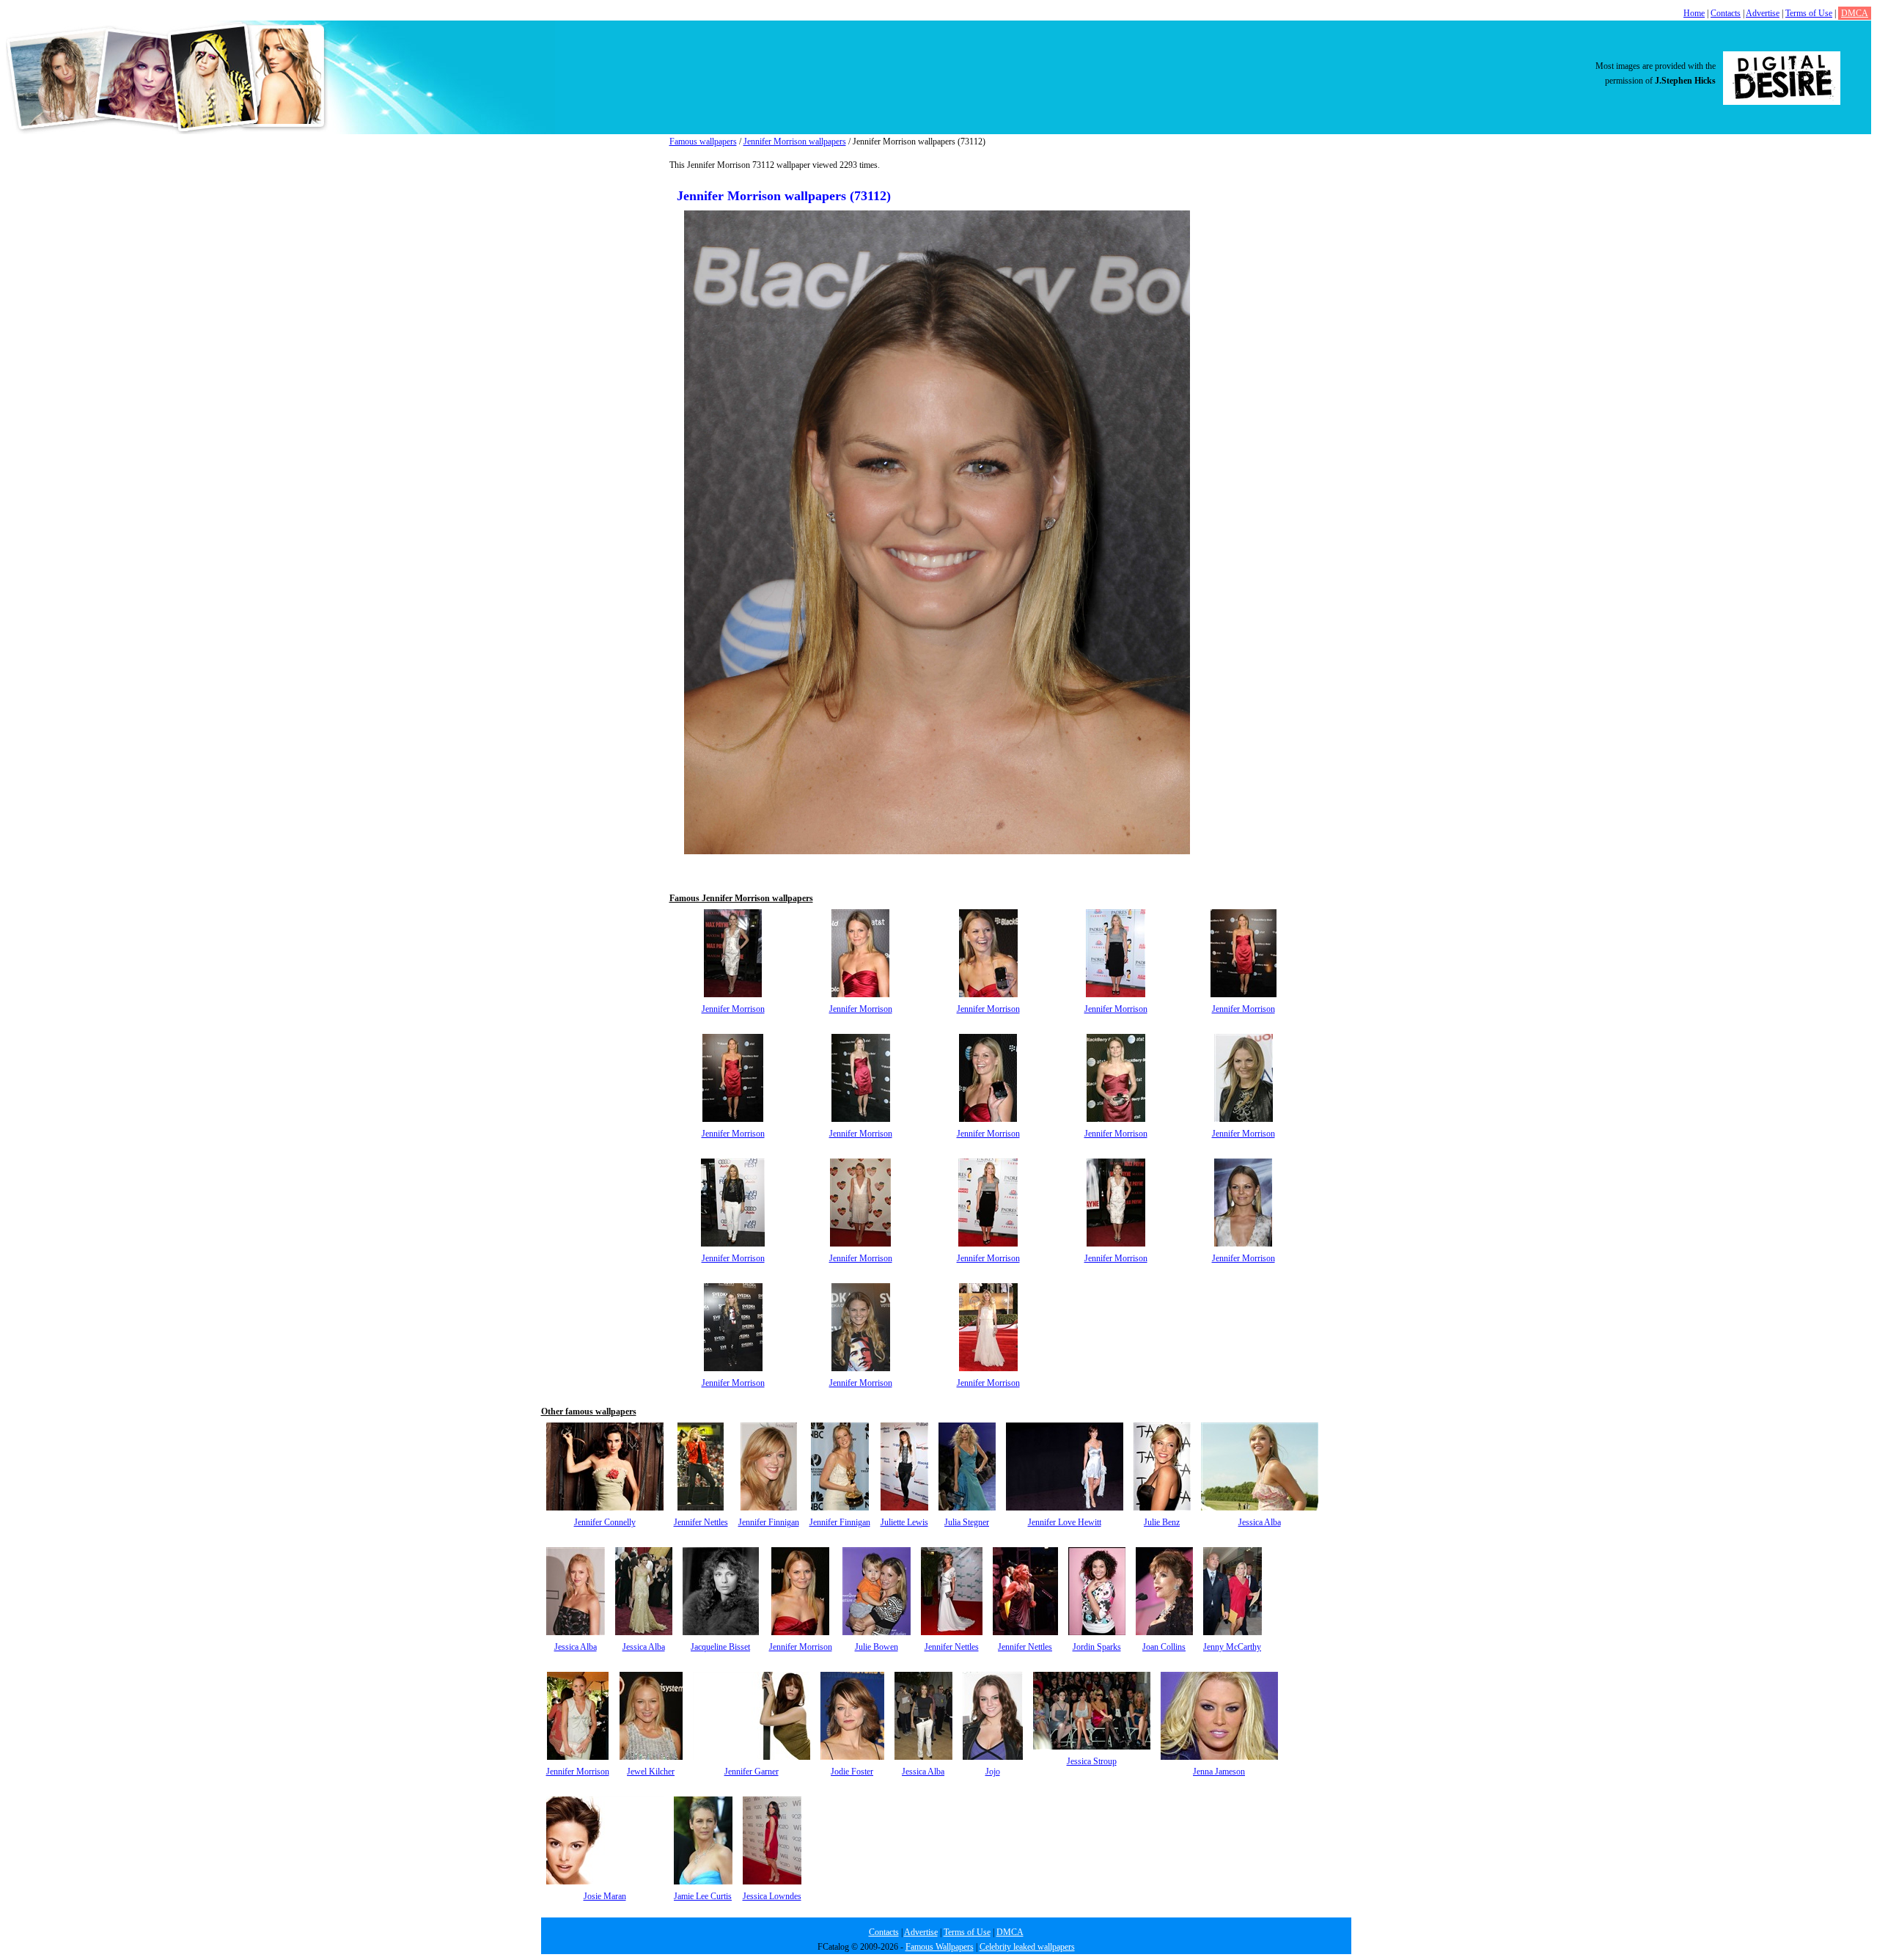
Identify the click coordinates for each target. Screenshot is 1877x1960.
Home (1694, 13)
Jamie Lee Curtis (703, 1896)
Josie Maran (605, 1896)
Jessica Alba (1260, 1522)
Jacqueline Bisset (720, 1647)
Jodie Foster (852, 1772)
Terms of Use (1809, 13)
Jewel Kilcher (651, 1772)
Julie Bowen (877, 1647)
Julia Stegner (967, 1522)
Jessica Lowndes (772, 1896)
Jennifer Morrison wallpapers (795, 142)
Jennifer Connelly (605, 1522)
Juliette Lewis (904, 1522)
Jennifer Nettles (701, 1522)
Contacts (1726, 13)
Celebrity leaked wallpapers (1027, 1947)
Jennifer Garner (752, 1772)
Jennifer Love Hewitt (1065, 1522)
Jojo (993, 1772)
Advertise (1763, 13)
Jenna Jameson (1219, 1772)
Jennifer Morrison (733, 1009)
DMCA (1855, 13)
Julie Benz (1162, 1522)
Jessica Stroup (1092, 1761)
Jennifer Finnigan (769, 1522)
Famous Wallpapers (940, 1947)
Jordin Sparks (1097, 1647)
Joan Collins (1164, 1647)
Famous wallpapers (703, 142)
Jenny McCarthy (1232, 1647)
